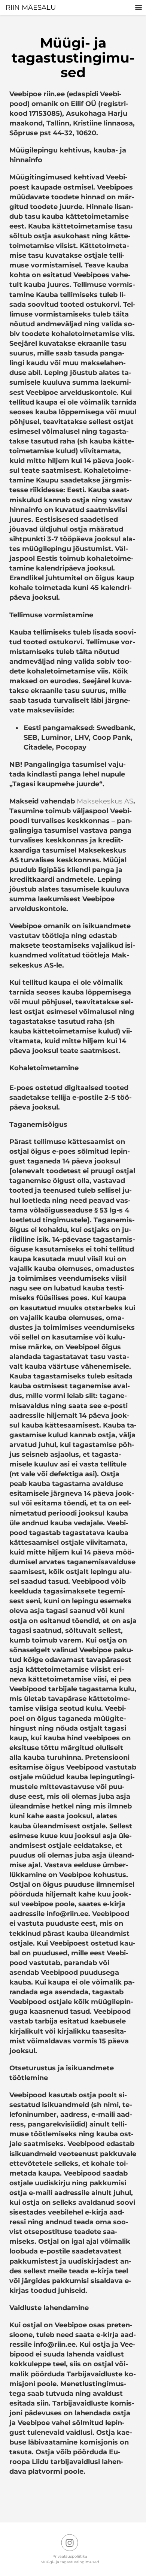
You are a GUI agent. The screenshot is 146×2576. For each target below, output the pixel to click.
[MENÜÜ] (139, 7)
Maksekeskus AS (105, 801)
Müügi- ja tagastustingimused (70, 2562)
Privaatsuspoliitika (70, 2556)
